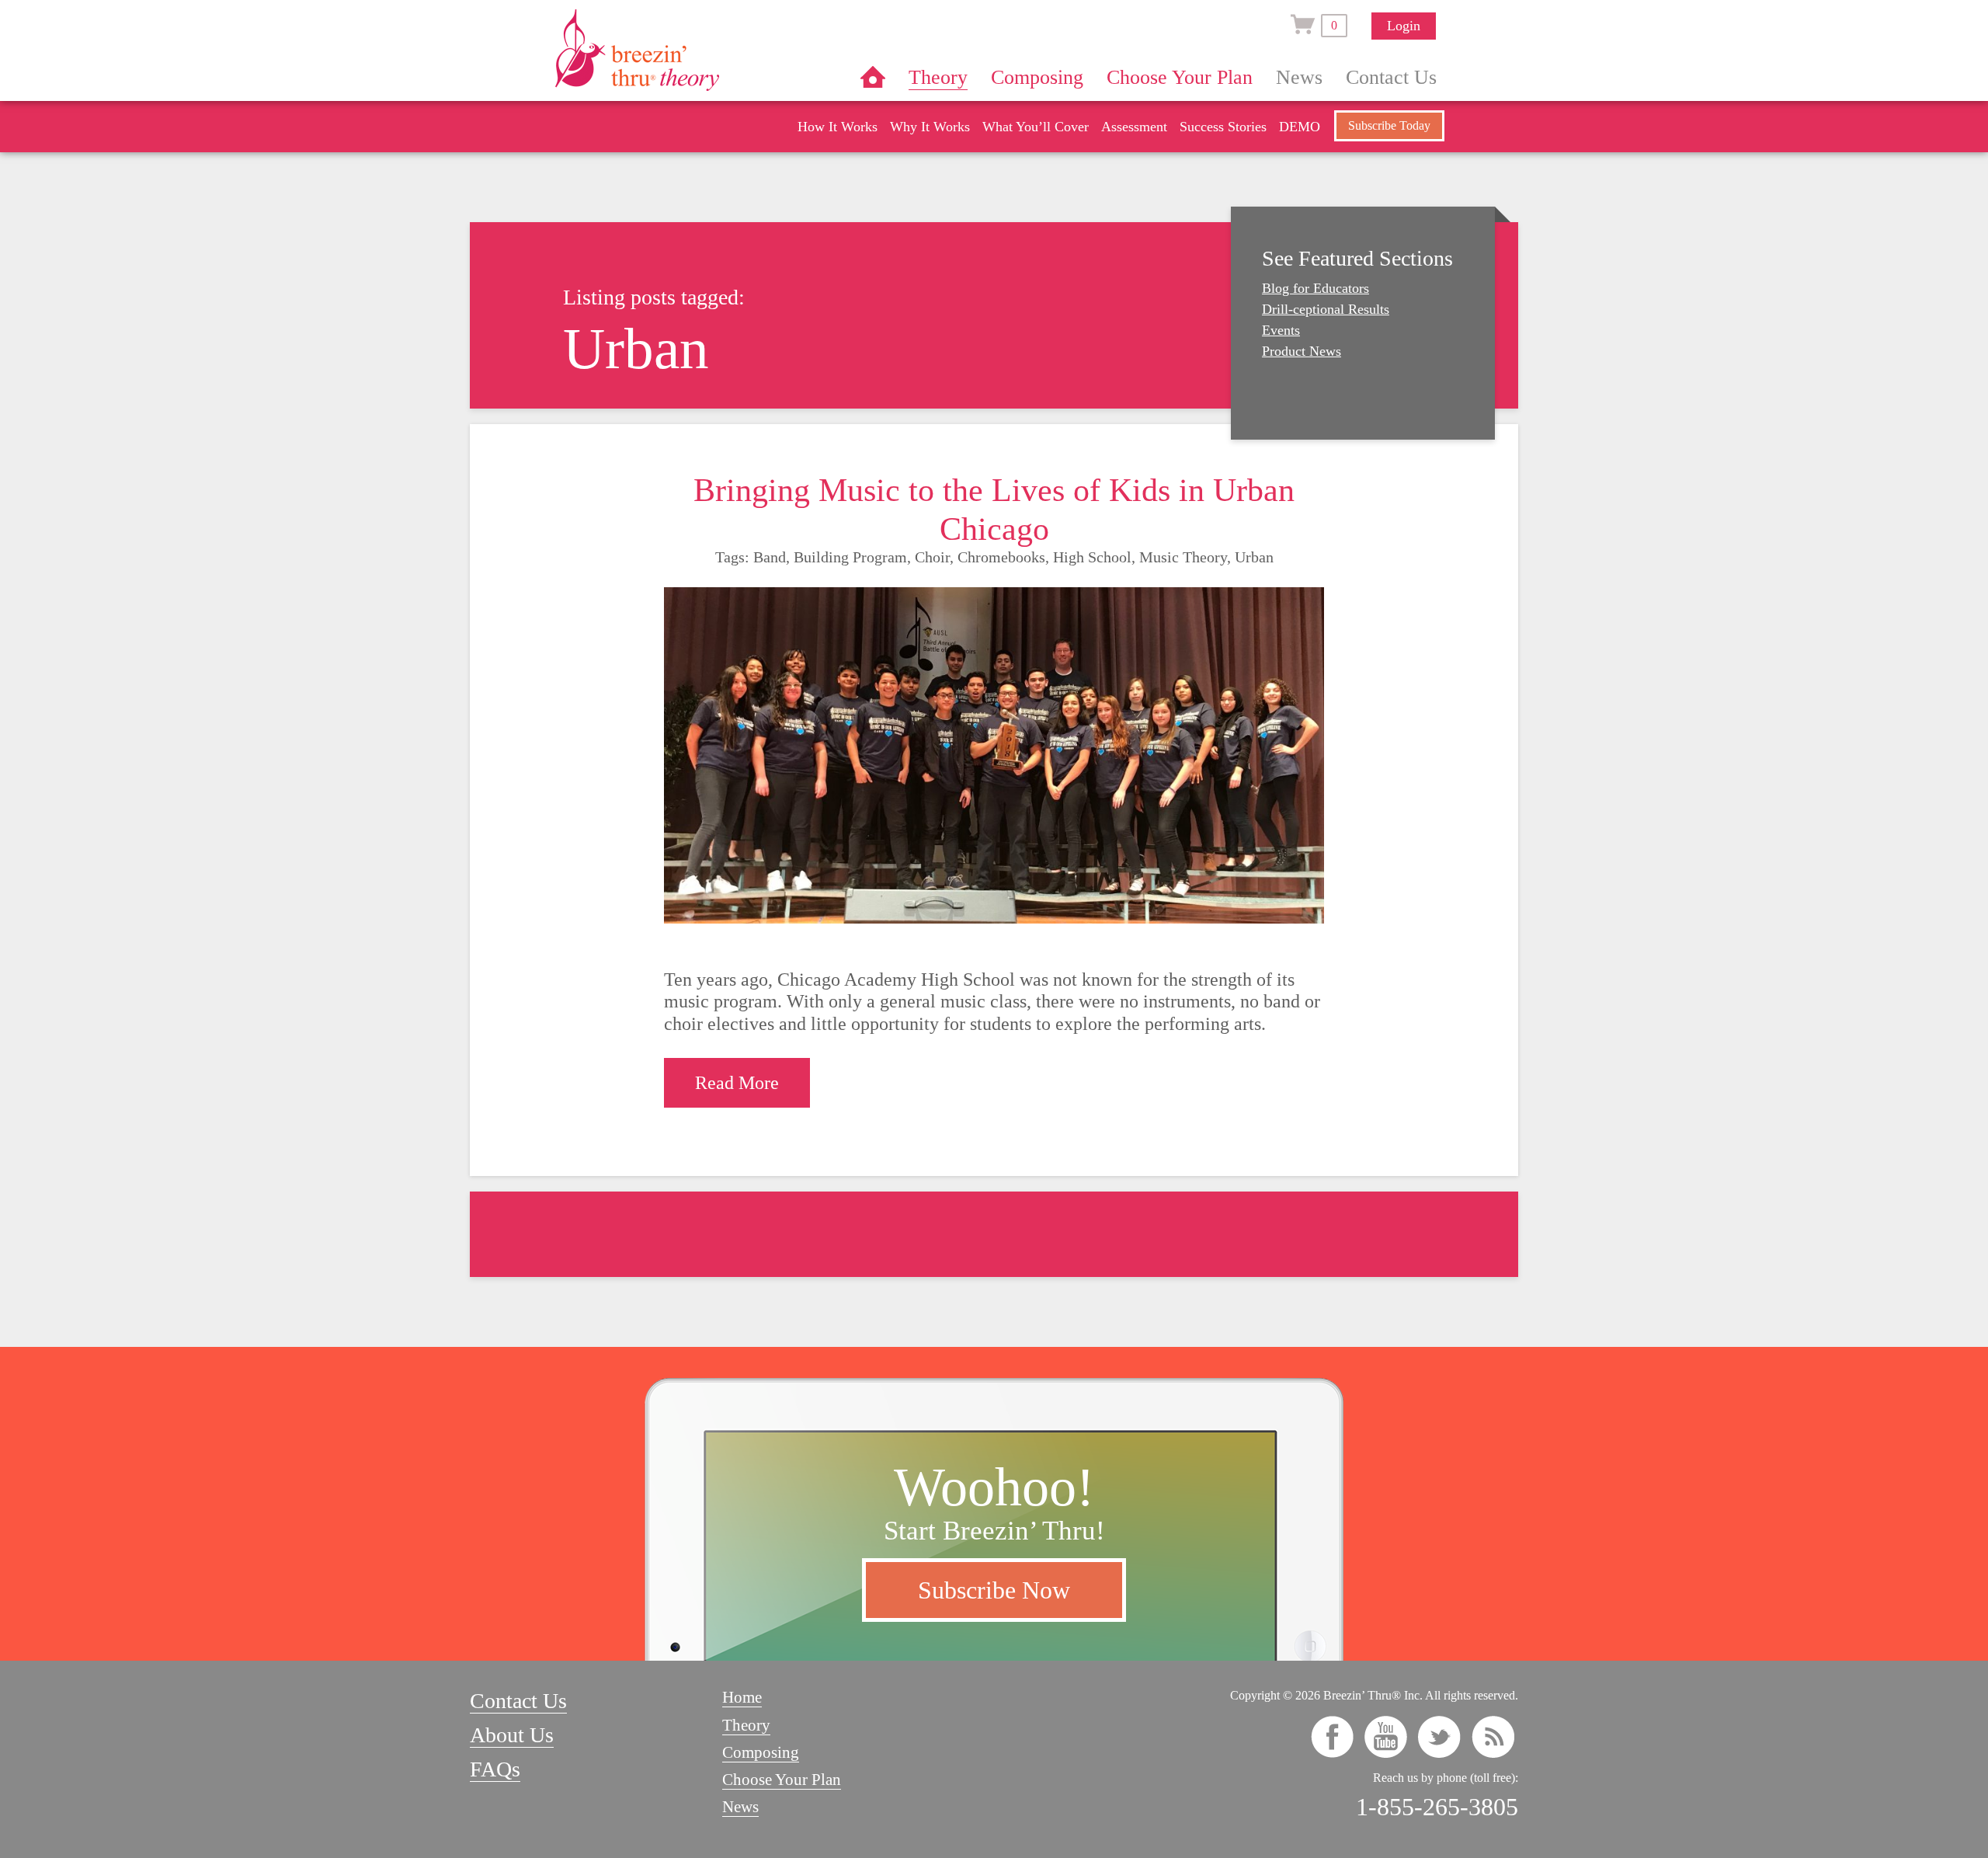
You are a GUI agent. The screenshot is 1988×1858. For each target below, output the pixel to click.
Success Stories (1223, 127)
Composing (1037, 77)
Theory (938, 77)
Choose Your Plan (1180, 77)
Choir (932, 557)
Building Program (850, 557)
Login (1404, 26)
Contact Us (1391, 77)
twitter (1439, 1737)
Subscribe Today (1389, 125)
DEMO (1300, 127)
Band (770, 557)
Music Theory (1183, 557)
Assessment (1134, 127)
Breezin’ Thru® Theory (683, 50)
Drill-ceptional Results (1326, 309)
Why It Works (930, 127)
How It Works (838, 127)
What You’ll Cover (1036, 127)
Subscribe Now (994, 1590)
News (1299, 77)
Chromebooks (1001, 557)
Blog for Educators (1315, 288)
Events (1281, 330)
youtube (1386, 1737)
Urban (1254, 557)
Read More (737, 1083)
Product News (1302, 351)
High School (1092, 557)
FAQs (495, 1769)
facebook (1332, 1737)
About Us (512, 1735)
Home (873, 77)
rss (1493, 1737)
